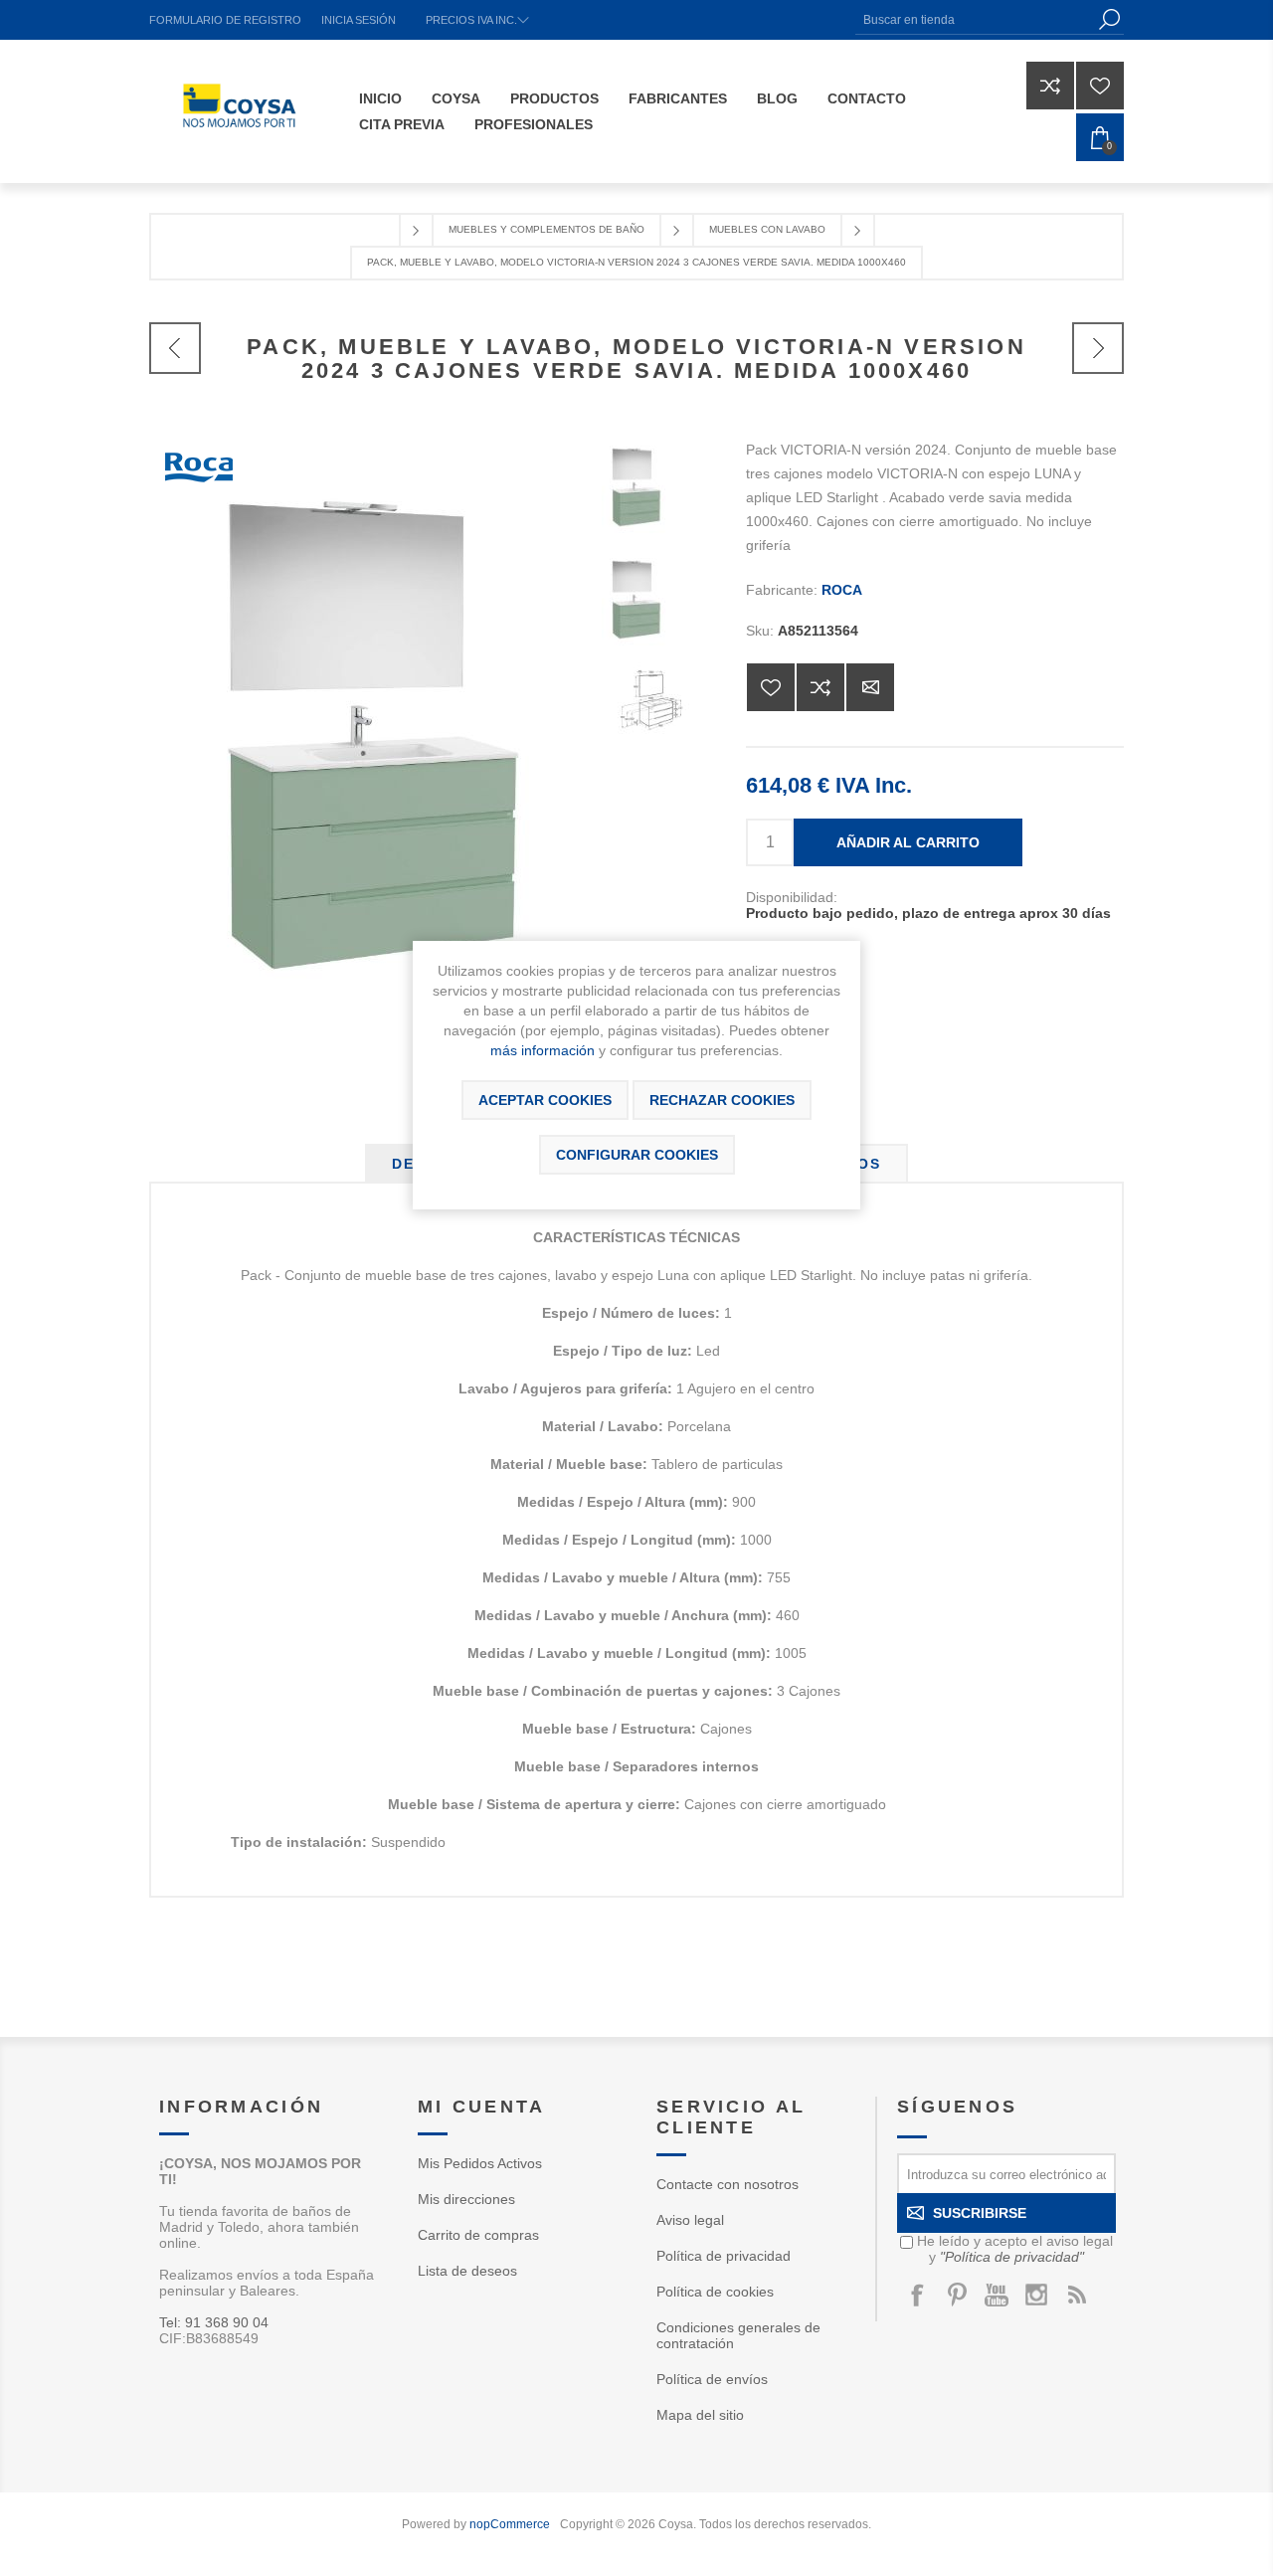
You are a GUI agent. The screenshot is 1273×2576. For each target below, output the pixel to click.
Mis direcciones (466, 2199)
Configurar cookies (637, 1155)
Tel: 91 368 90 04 (214, 2322)
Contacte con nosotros (727, 2184)
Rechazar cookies (722, 1100)
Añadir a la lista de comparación (820, 687)
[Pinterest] (957, 2295)
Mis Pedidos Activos (480, 2163)
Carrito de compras (478, 2235)
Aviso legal (690, 2220)
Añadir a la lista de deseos (771, 687)
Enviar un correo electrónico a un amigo (870, 687)
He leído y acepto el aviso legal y (1015, 2249)
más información (543, 1050)
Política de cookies (715, 2292)
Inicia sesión (359, 20)
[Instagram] (1036, 2295)
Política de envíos (712, 2379)
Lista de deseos (467, 2271)
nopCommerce (510, 2524)
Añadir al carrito (908, 842)
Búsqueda (1109, 19)
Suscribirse (980, 2213)
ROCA (842, 590)
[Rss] (1076, 2295)
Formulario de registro (225, 20)
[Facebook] (917, 2295)
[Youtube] (997, 2295)
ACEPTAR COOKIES (545, 1100)
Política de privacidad (724, 2256)
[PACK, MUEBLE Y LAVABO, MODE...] (175, 348)
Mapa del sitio (700, 2415)
